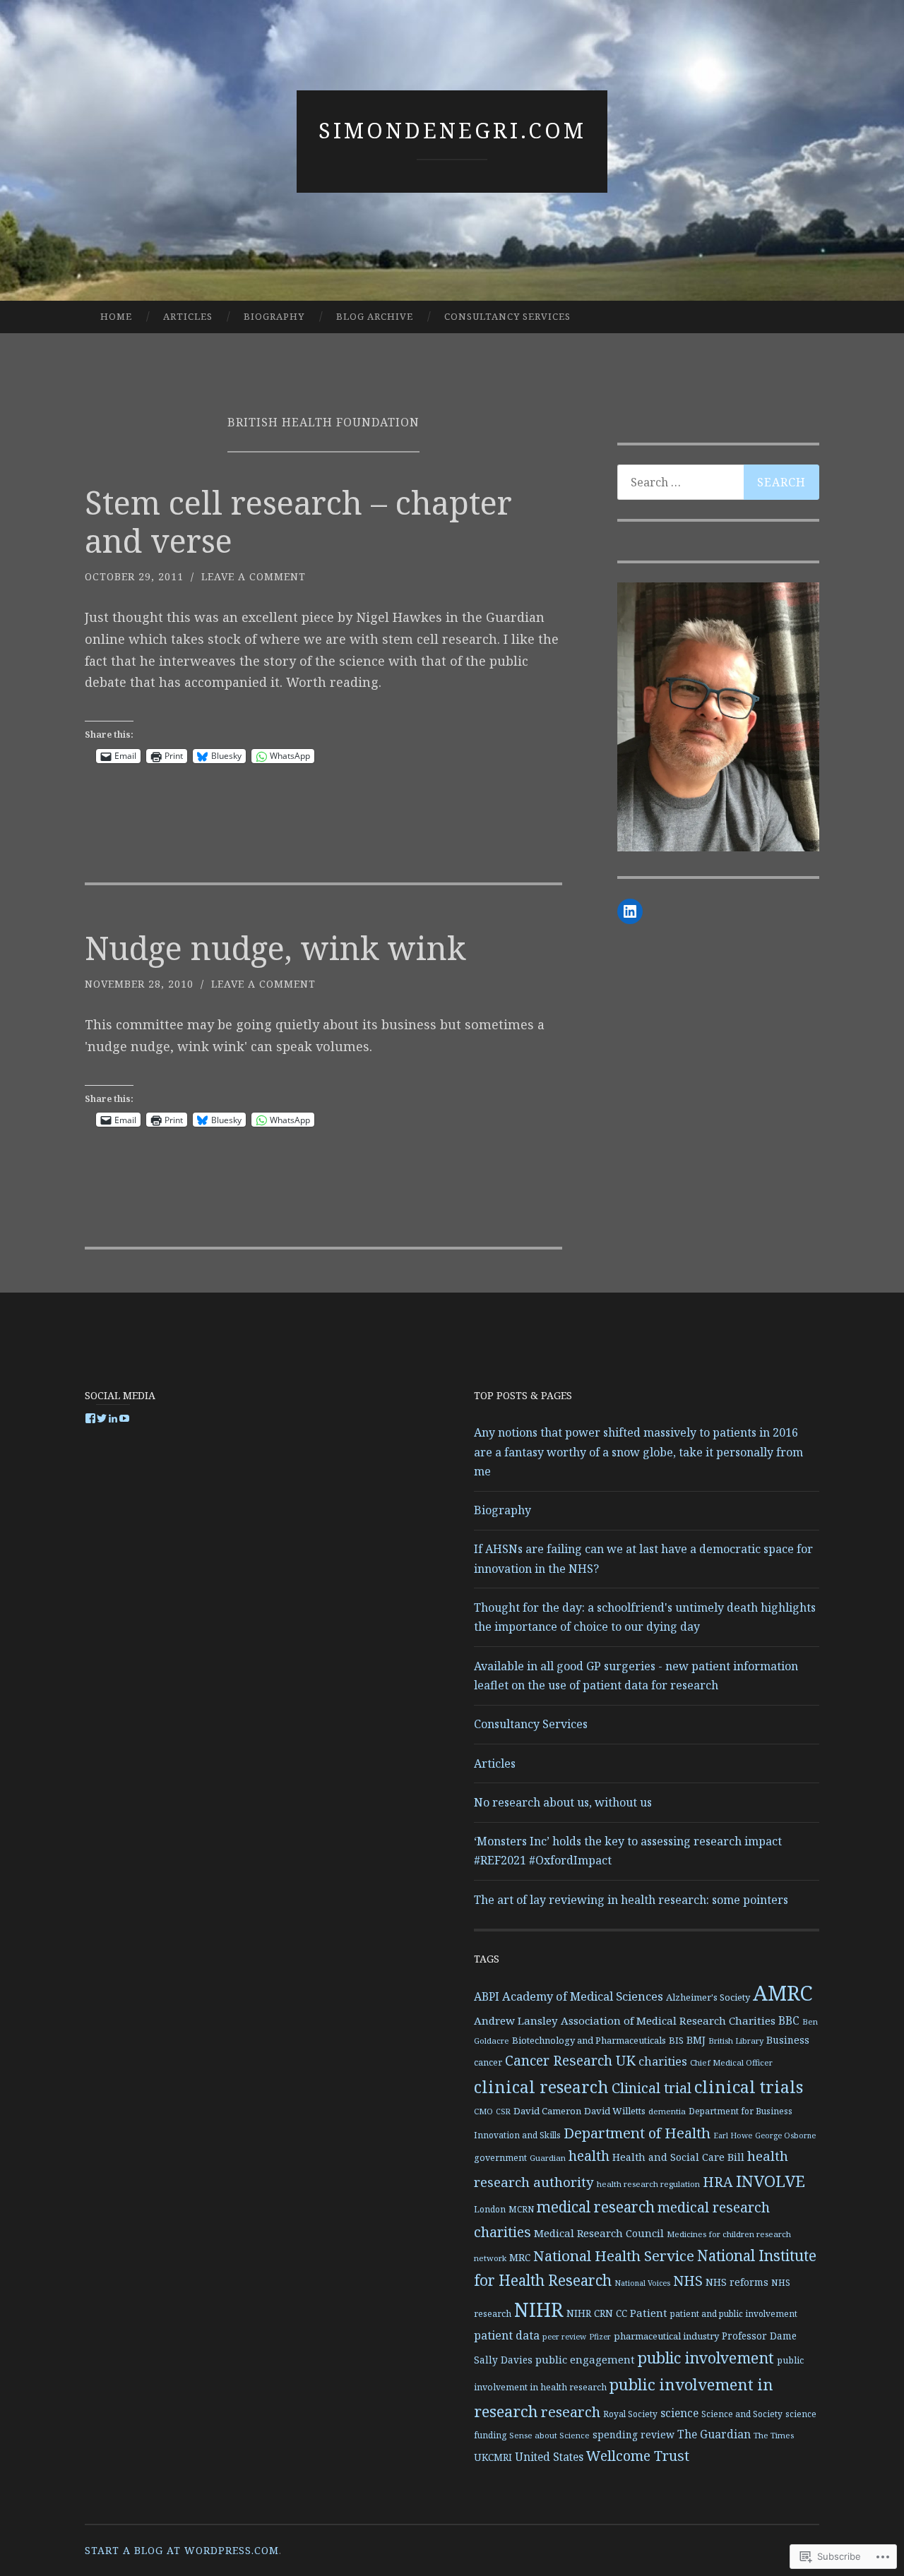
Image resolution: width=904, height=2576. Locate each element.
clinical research (541, 2087)
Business (788, 2040)
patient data (507, 2335)
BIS (676, 2040)
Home (116, 316)
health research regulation (648, 2184)
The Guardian (714, 2434)
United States (549, 2457)
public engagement (585, 2359)
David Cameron (547, 2111)
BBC (789, 2020)
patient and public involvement (734, 2313)
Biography (274, 316)
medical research (596, 2207)
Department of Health (637, 2133)
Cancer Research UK (570, 2060)
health (589, 2156)
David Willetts (615, 2111)
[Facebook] (90, 1418)
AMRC (783, 1993)
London (490, 2209)
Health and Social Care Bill (678, 2157)
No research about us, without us (563, 1802)
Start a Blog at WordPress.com (182, 2550)
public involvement (706, 2358)
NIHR (539, 2310)
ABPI (487, 1996)
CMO (483, 2111)
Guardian (548, 2158)
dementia (667, 2111)
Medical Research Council (599, 2233)
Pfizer (600, 2337)
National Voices (642, 2283)
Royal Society (630, 2414)
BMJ (696, 2040)
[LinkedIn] (630, 911)
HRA (718, 2182)
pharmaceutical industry (666, 2336)
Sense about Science (549, 2435)
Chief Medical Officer (731, 2062)
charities (663, 2061)
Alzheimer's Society (708, 1997)
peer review (564, 2337)
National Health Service (614, 2256)
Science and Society (742, 2414)
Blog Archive (375, 316)
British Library (736, 2041)
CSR (503, 2111)
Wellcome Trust (638, 2456)
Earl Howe (733, 2135)
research (571, 2412)
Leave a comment (254, 576)
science (679, 2413)
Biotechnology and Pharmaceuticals (589, 2040)
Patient (649, 2313)
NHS (688, 2281)
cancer (488, 2062)
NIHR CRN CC (597, 2313)
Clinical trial (652, 2088)
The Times (774, 2435)
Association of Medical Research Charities (668, 2020)
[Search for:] (718, 482)
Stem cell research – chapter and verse (298, 521)
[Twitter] (102, 1418)
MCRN (521, 2209)
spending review (634, 2434)
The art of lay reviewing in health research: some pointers (631, 1900)
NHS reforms (737, 2282)
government (500, 2158)
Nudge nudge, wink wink (275, 948)
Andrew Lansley (516, 2020)
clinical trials (749, 2087)
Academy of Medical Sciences (583, 1996)
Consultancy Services (507, 316)
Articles (188, 316)
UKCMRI (493, 2457)
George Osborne (785, 2135)
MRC (520, 2257)
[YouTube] (124, 1418)
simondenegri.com (452, 130)
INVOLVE (771, 2181)
